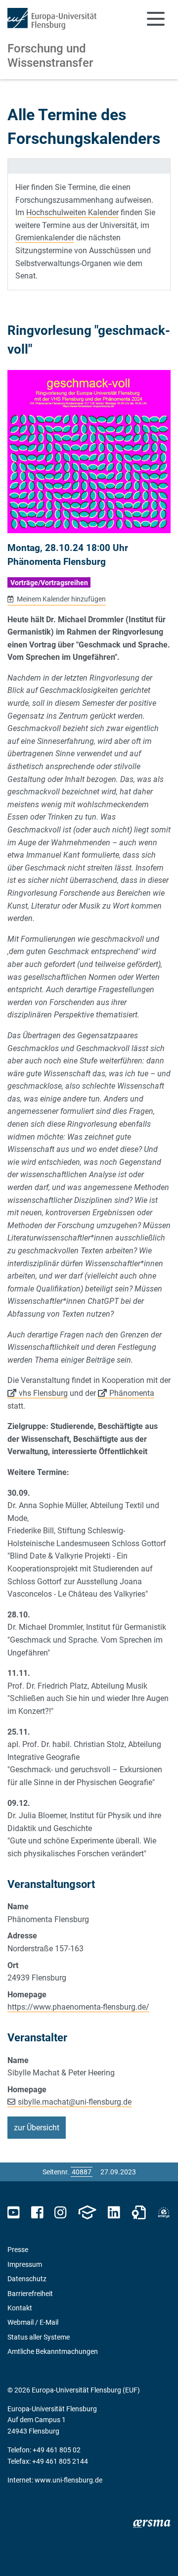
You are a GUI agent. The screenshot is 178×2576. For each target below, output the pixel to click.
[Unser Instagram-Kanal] (61, 2213)
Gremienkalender (45, 238)
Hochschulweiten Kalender (72, 212)
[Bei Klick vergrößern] (89, 452)
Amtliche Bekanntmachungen (53, 2351)
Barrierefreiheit (30, 2294)
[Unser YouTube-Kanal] (14, 2213)
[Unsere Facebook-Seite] (37, 2213)
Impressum (25, 2264)
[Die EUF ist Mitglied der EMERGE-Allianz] (164, 2213)
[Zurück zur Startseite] (52, 19)
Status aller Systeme (39, 2337)
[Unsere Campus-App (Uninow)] (87, 2213)
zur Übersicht (37, 2128)
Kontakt (20, 2308)
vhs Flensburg (43, 1393)
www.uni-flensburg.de (68, 2480)
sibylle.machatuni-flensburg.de (75, 2102)
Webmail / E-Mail (33, 2322)
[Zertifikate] (139, 2213)
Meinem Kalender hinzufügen (61, 599)
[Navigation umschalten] (156, 19)
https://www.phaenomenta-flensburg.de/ (78, 2007)
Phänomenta (132, 1393)
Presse (18, 2250)
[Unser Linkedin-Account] (114, 2213)
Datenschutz (27, 2279)
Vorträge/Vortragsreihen (49, 583)
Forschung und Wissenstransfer (50, 56)
